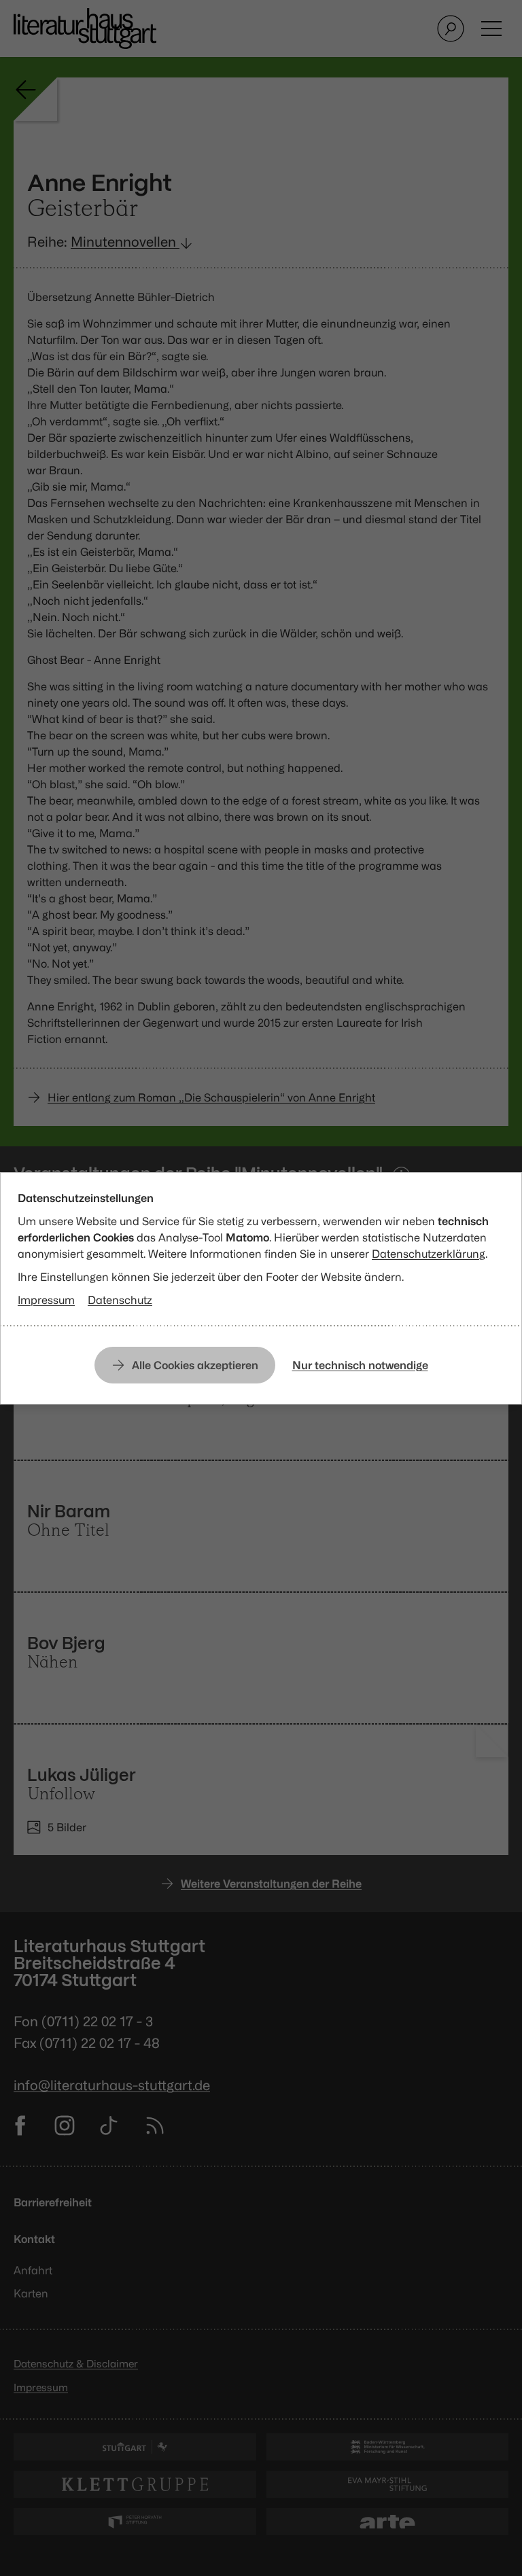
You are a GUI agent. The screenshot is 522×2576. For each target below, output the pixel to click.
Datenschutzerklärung (429, 1254)
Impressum (46, 1300)
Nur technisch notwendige (360, 1365)
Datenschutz (120, 1300)
